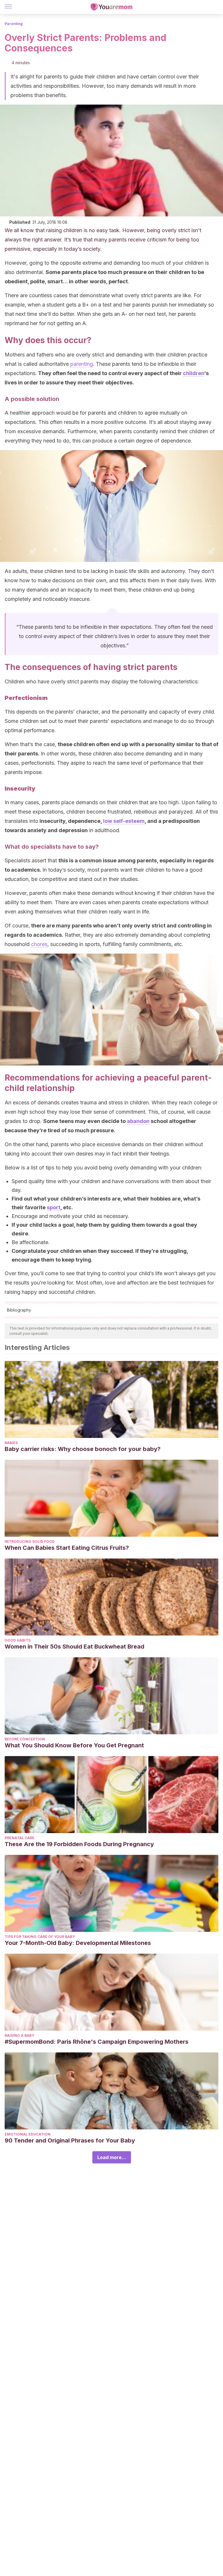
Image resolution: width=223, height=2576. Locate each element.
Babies (11, 1443)
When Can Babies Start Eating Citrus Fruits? (67, 1548)
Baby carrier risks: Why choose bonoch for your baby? (83, 1449)
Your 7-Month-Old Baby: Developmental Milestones (78, 1943)
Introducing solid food (30, 1542)
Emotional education (28, 2134)
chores (39, 944)
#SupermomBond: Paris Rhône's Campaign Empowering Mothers (97, 2042)
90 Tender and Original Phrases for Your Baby (70, 2140)
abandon (138, 1121)
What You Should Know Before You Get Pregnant (74, 1745)
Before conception (25, 1739)
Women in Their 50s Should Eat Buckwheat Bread (74, 1647)
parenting (82, 364)
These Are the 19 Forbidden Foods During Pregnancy (79, 1844)
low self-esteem (124, 821)
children (194, 373)
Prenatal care (20, 1838)
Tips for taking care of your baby (40, 1937)
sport (54, 1207)
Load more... (112, 2157)
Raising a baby (19, 2035)
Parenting (14, 24)
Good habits (18, 1640)
